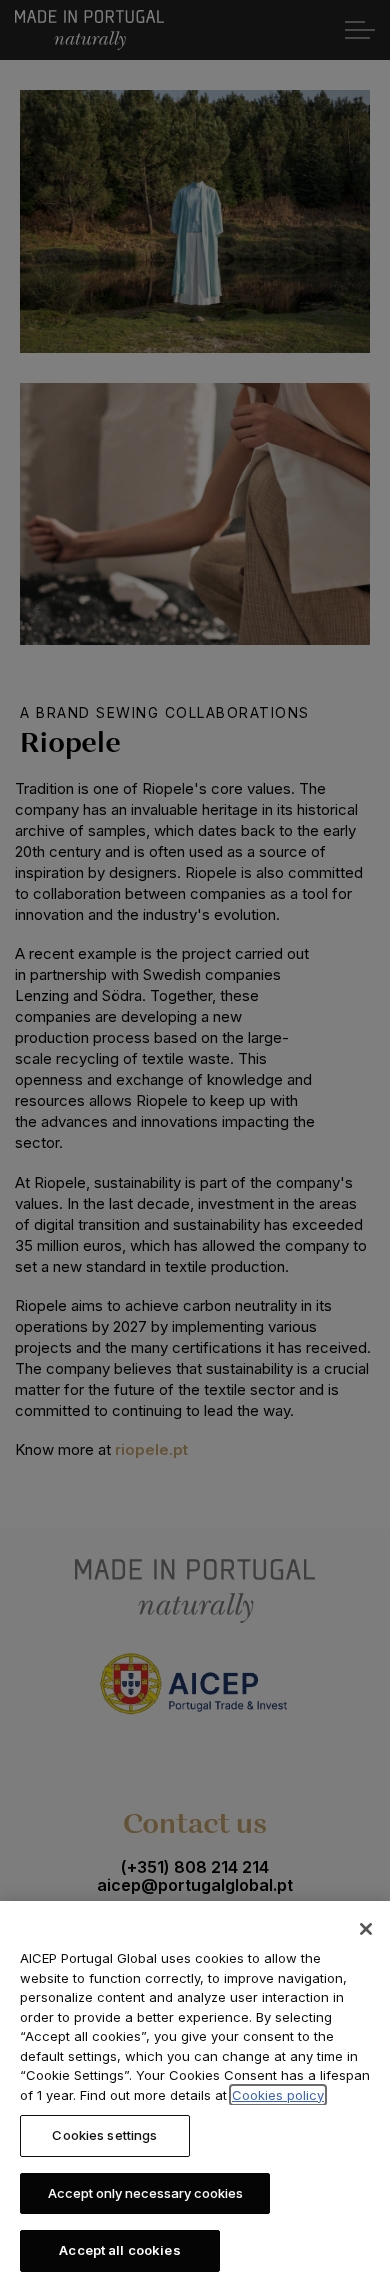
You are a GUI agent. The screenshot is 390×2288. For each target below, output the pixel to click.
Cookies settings (104, 2135)
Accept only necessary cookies (145, 2193)
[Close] (366, 1929)
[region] (195, 2094)
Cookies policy (278, 2095)
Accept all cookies (119, 2250)
